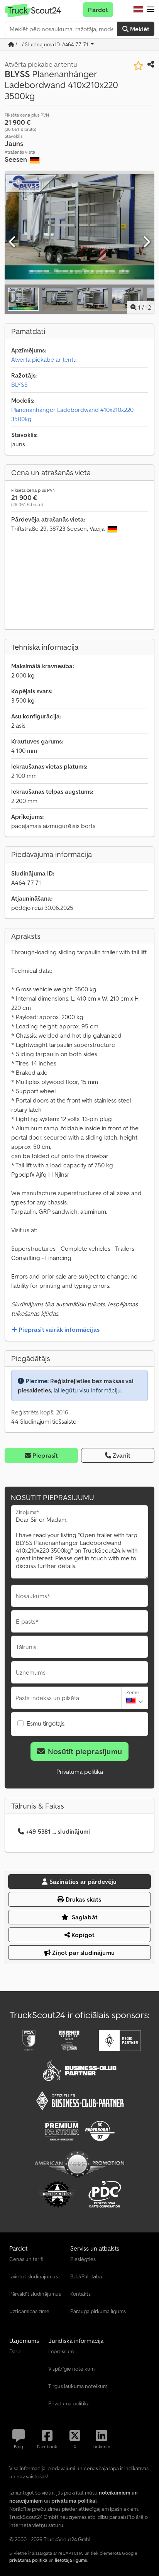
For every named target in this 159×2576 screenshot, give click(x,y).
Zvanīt (122, 1455)
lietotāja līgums (71, 2560)
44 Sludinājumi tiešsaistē (44, 1421)
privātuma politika (28, 2560)
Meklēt (139, 29)
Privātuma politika (80, 1772)
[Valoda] (138, 10)
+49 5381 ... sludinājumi (58, 1831)
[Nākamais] (146, 242)
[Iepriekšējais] (13, 242)
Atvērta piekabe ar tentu (44, 359)
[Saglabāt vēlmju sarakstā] (138, 66)
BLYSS (19, 384)
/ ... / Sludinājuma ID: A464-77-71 (52, 44)
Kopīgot (82, 1935)
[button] (151, 10)
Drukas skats (83, 1899)
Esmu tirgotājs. (46, 1723)
